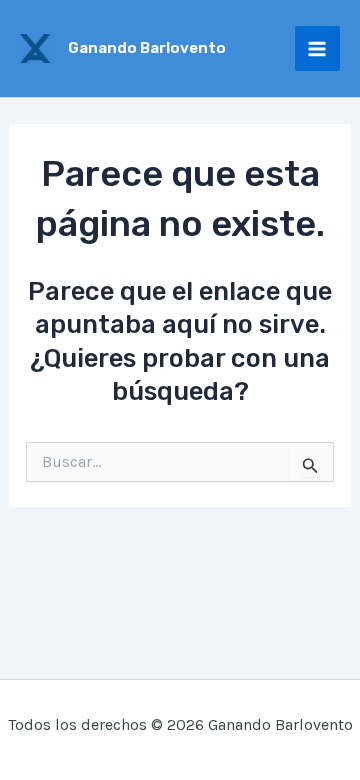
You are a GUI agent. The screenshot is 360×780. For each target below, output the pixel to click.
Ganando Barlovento (147, 48)
